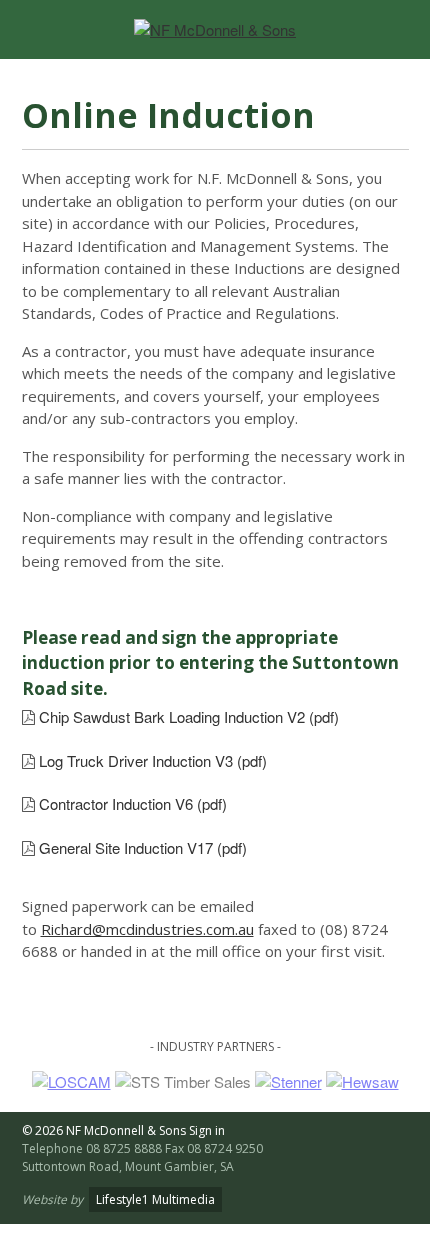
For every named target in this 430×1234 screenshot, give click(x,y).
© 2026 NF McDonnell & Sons (104, 1130)
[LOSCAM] (71, 1081)
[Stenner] (288, 1081)
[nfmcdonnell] (215, 29)
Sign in (207, 1130)
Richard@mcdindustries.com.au (147, 929)
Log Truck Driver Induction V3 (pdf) (153, 760)
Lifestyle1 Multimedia (155, 1199)
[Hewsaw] (362, 1081)
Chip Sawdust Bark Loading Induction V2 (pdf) (189, 716)
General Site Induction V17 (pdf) (143, 847)
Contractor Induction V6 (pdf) (133, 803)
